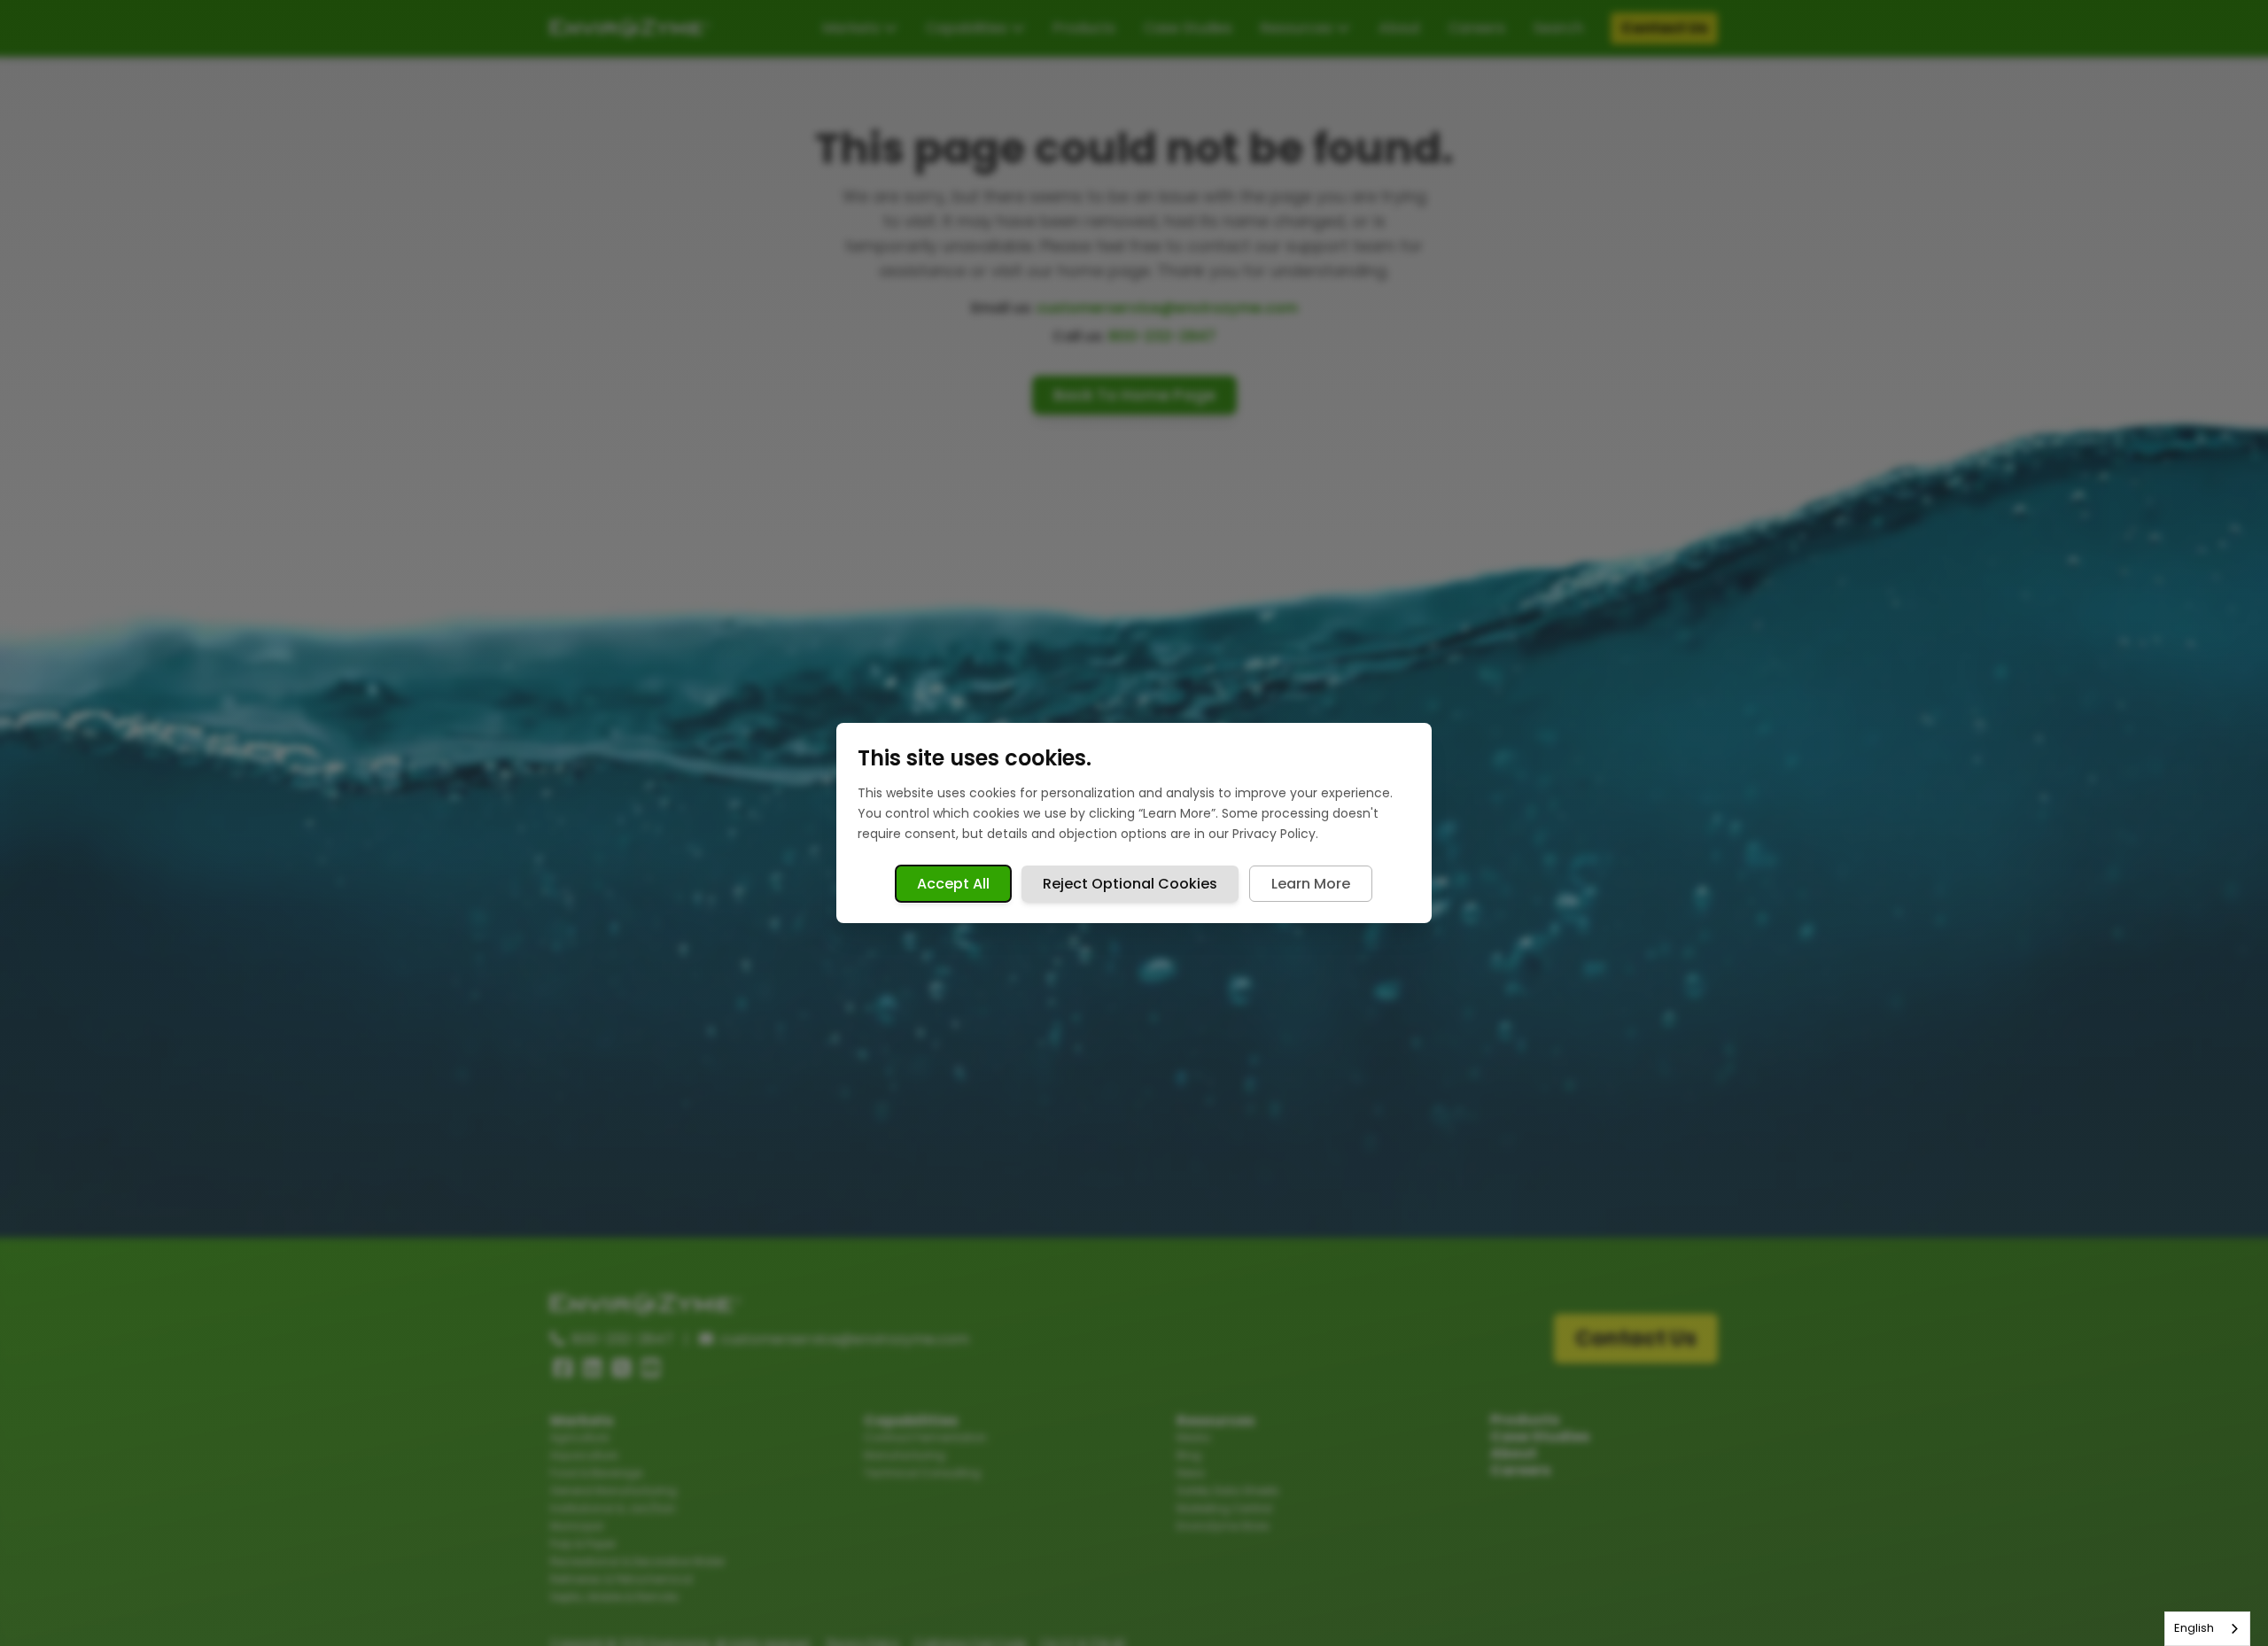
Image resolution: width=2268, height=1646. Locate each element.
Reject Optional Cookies (1130, 884)
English (2194, 1628)
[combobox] (2207, 1629)
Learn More (1311, 884)
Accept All (953, 884)
